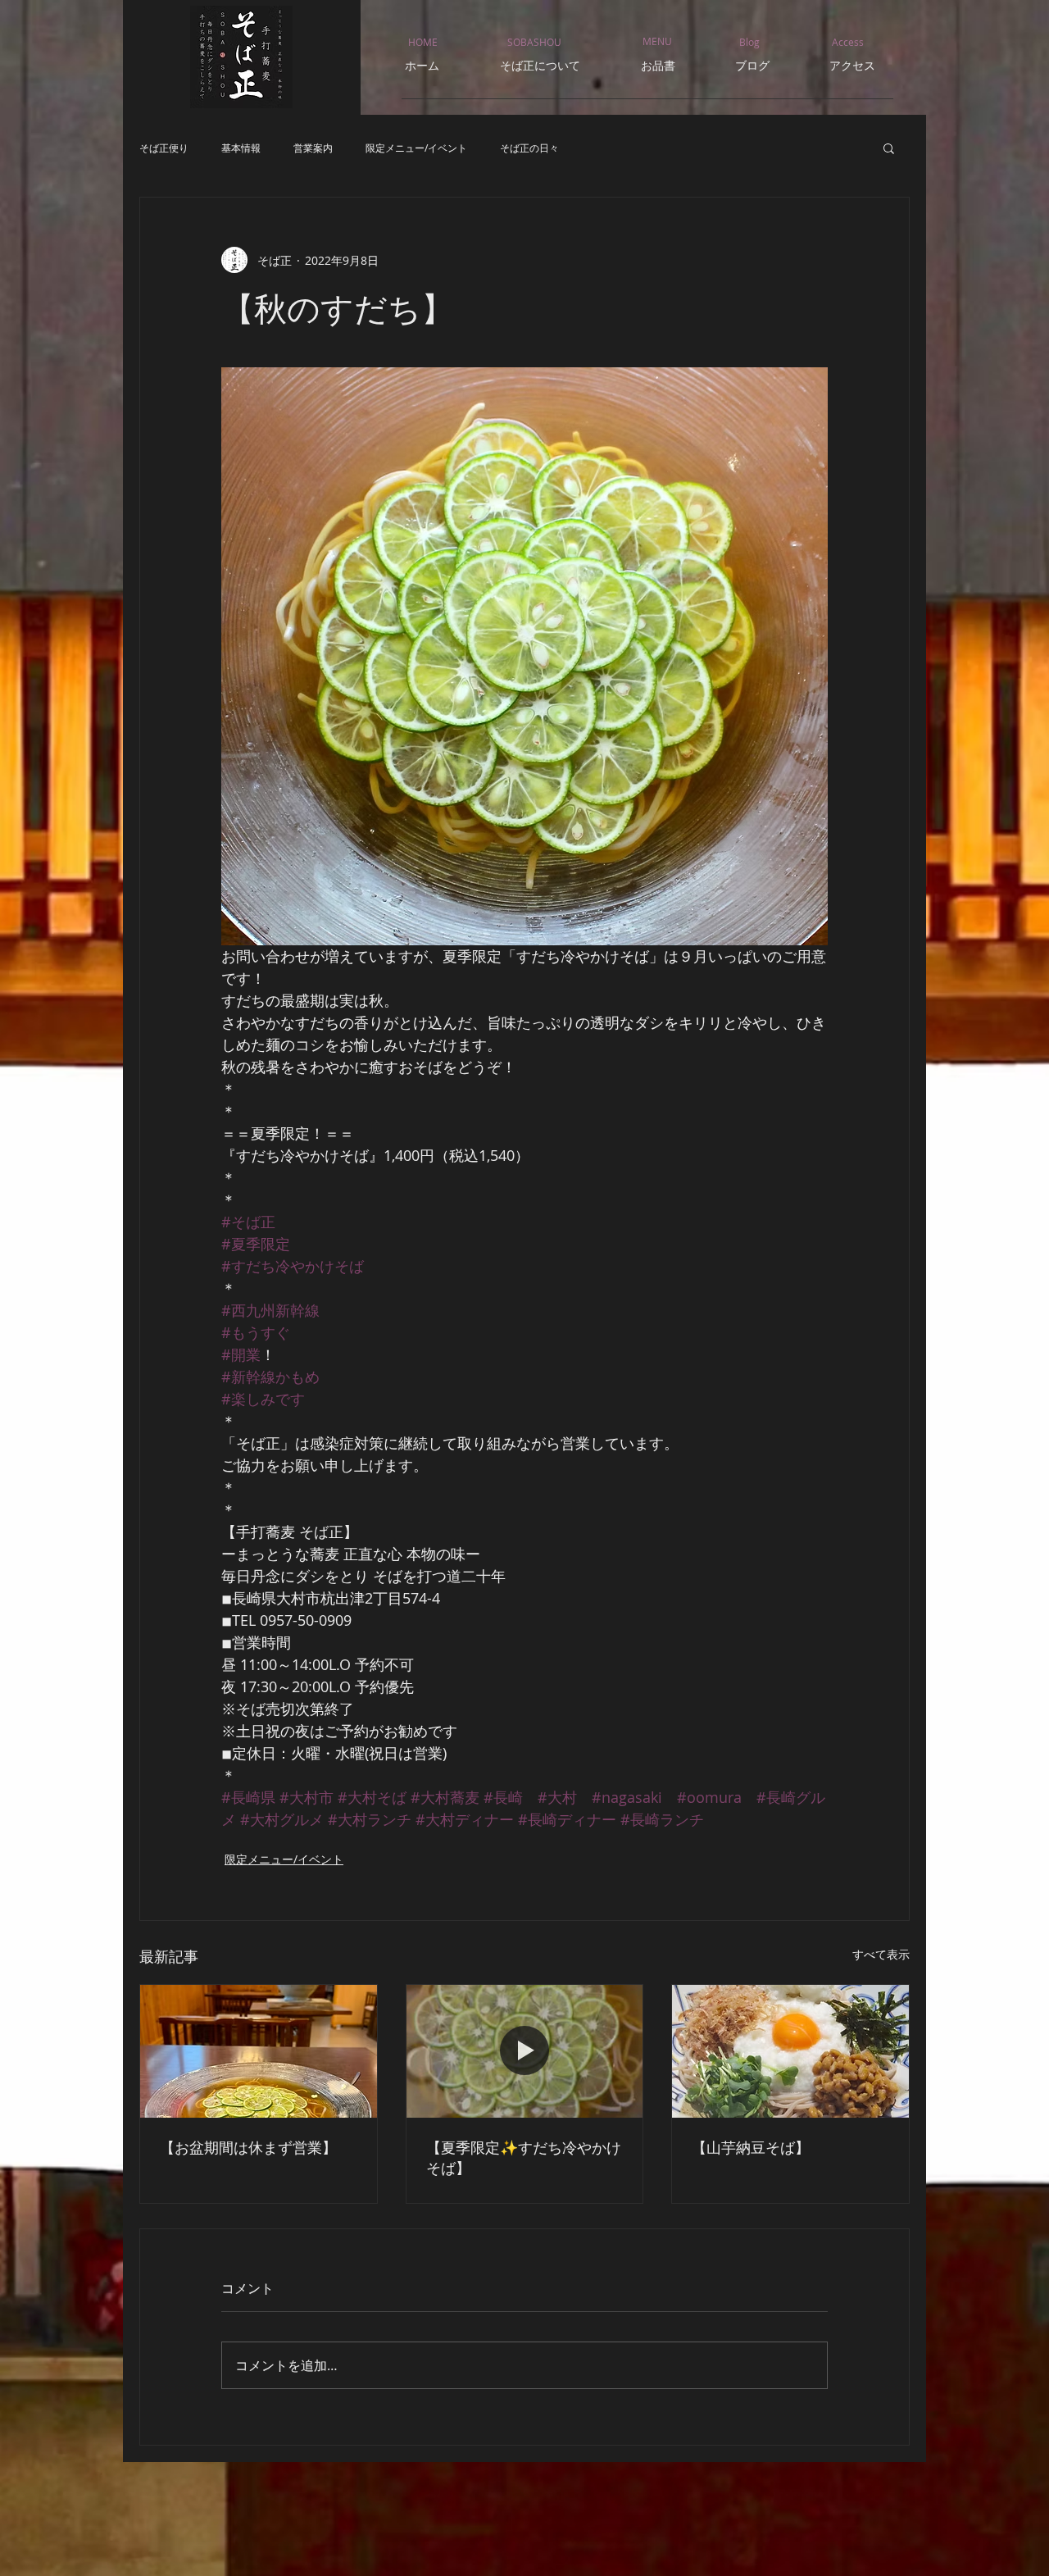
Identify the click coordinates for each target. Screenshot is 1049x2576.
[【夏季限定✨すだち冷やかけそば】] (525, 2051)
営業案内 (313, 148)
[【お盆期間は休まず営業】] (259, 2051)
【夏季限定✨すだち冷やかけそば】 (524, 2157)
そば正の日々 (529, 148)
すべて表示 (881, 1954)
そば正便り (164, 148)
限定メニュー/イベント (416, 148)
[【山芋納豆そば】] (790, 2051)
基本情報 (241, 148)
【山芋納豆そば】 (751, 2147)
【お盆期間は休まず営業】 (248, 2147)
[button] (889, 148)
